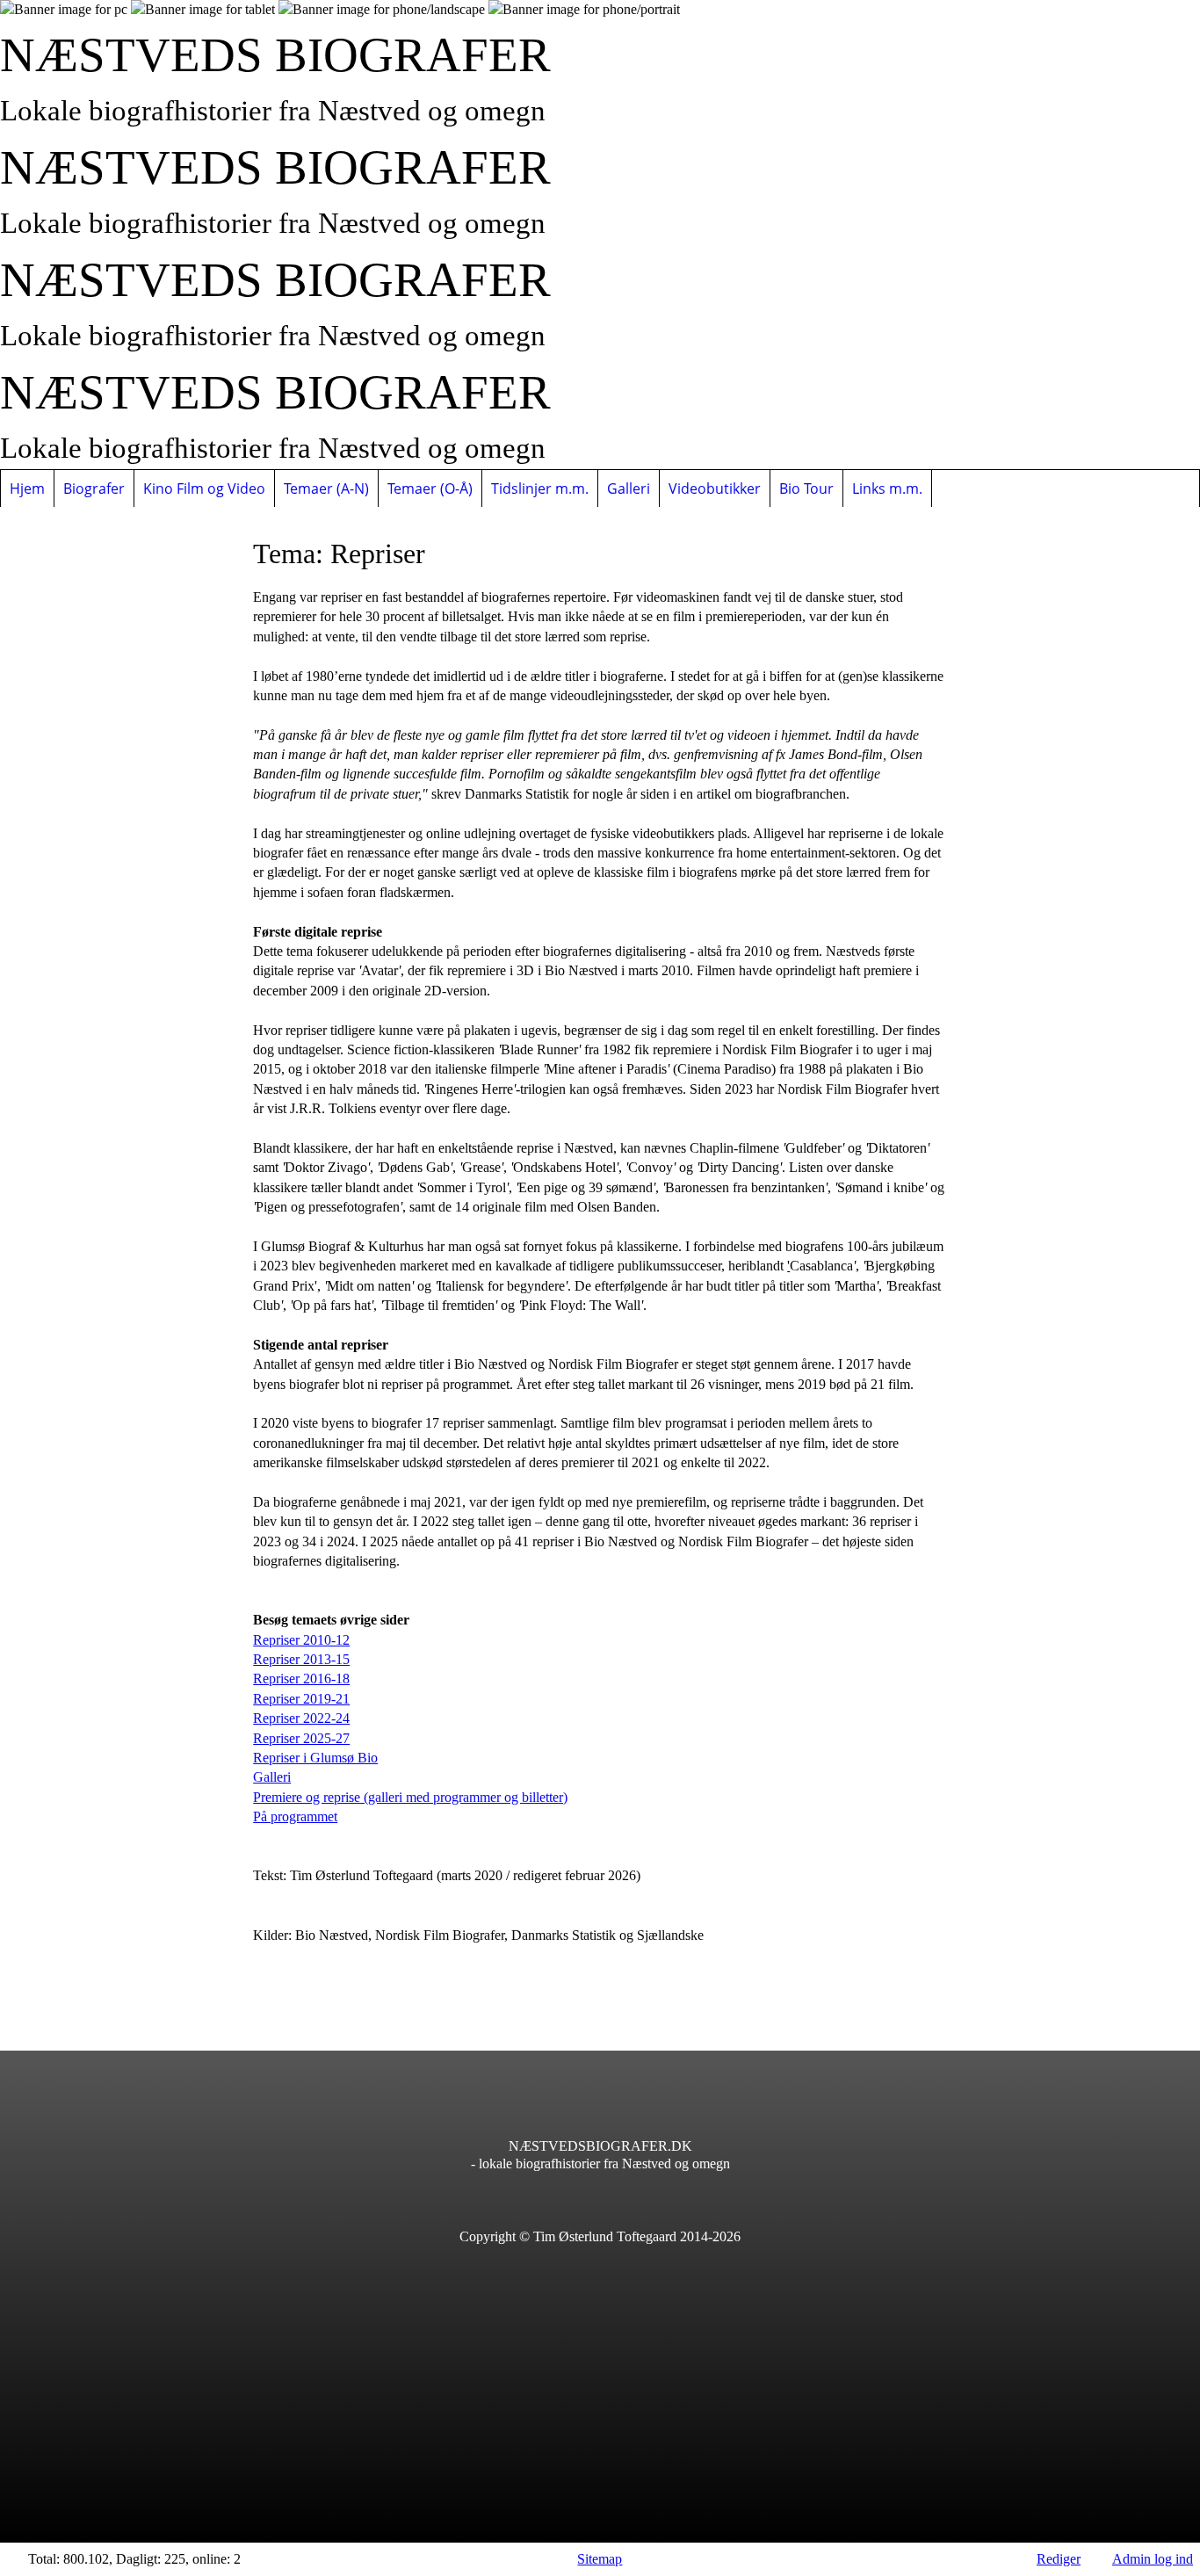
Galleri (629, 488)
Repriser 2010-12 (301, 1640)
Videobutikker (715, 488)
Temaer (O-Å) (430, 488)
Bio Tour (806, 488)
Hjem (27, 488)
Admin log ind (1153, 2559)
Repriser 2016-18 (301, 1679)
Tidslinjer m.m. (540, 488)
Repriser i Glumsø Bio (315, 1758)
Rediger (1059, 2559)
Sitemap (600, 2559)
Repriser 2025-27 (301, 1738)
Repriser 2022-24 (301, 1718)
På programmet (295, 1816)
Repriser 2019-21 (301, 1699)
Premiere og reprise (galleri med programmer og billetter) (410, 1797)
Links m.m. (887, 488)
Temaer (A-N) (326, 488)
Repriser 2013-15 (301, 1659)
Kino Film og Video (204, 488)
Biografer (94, 488)
